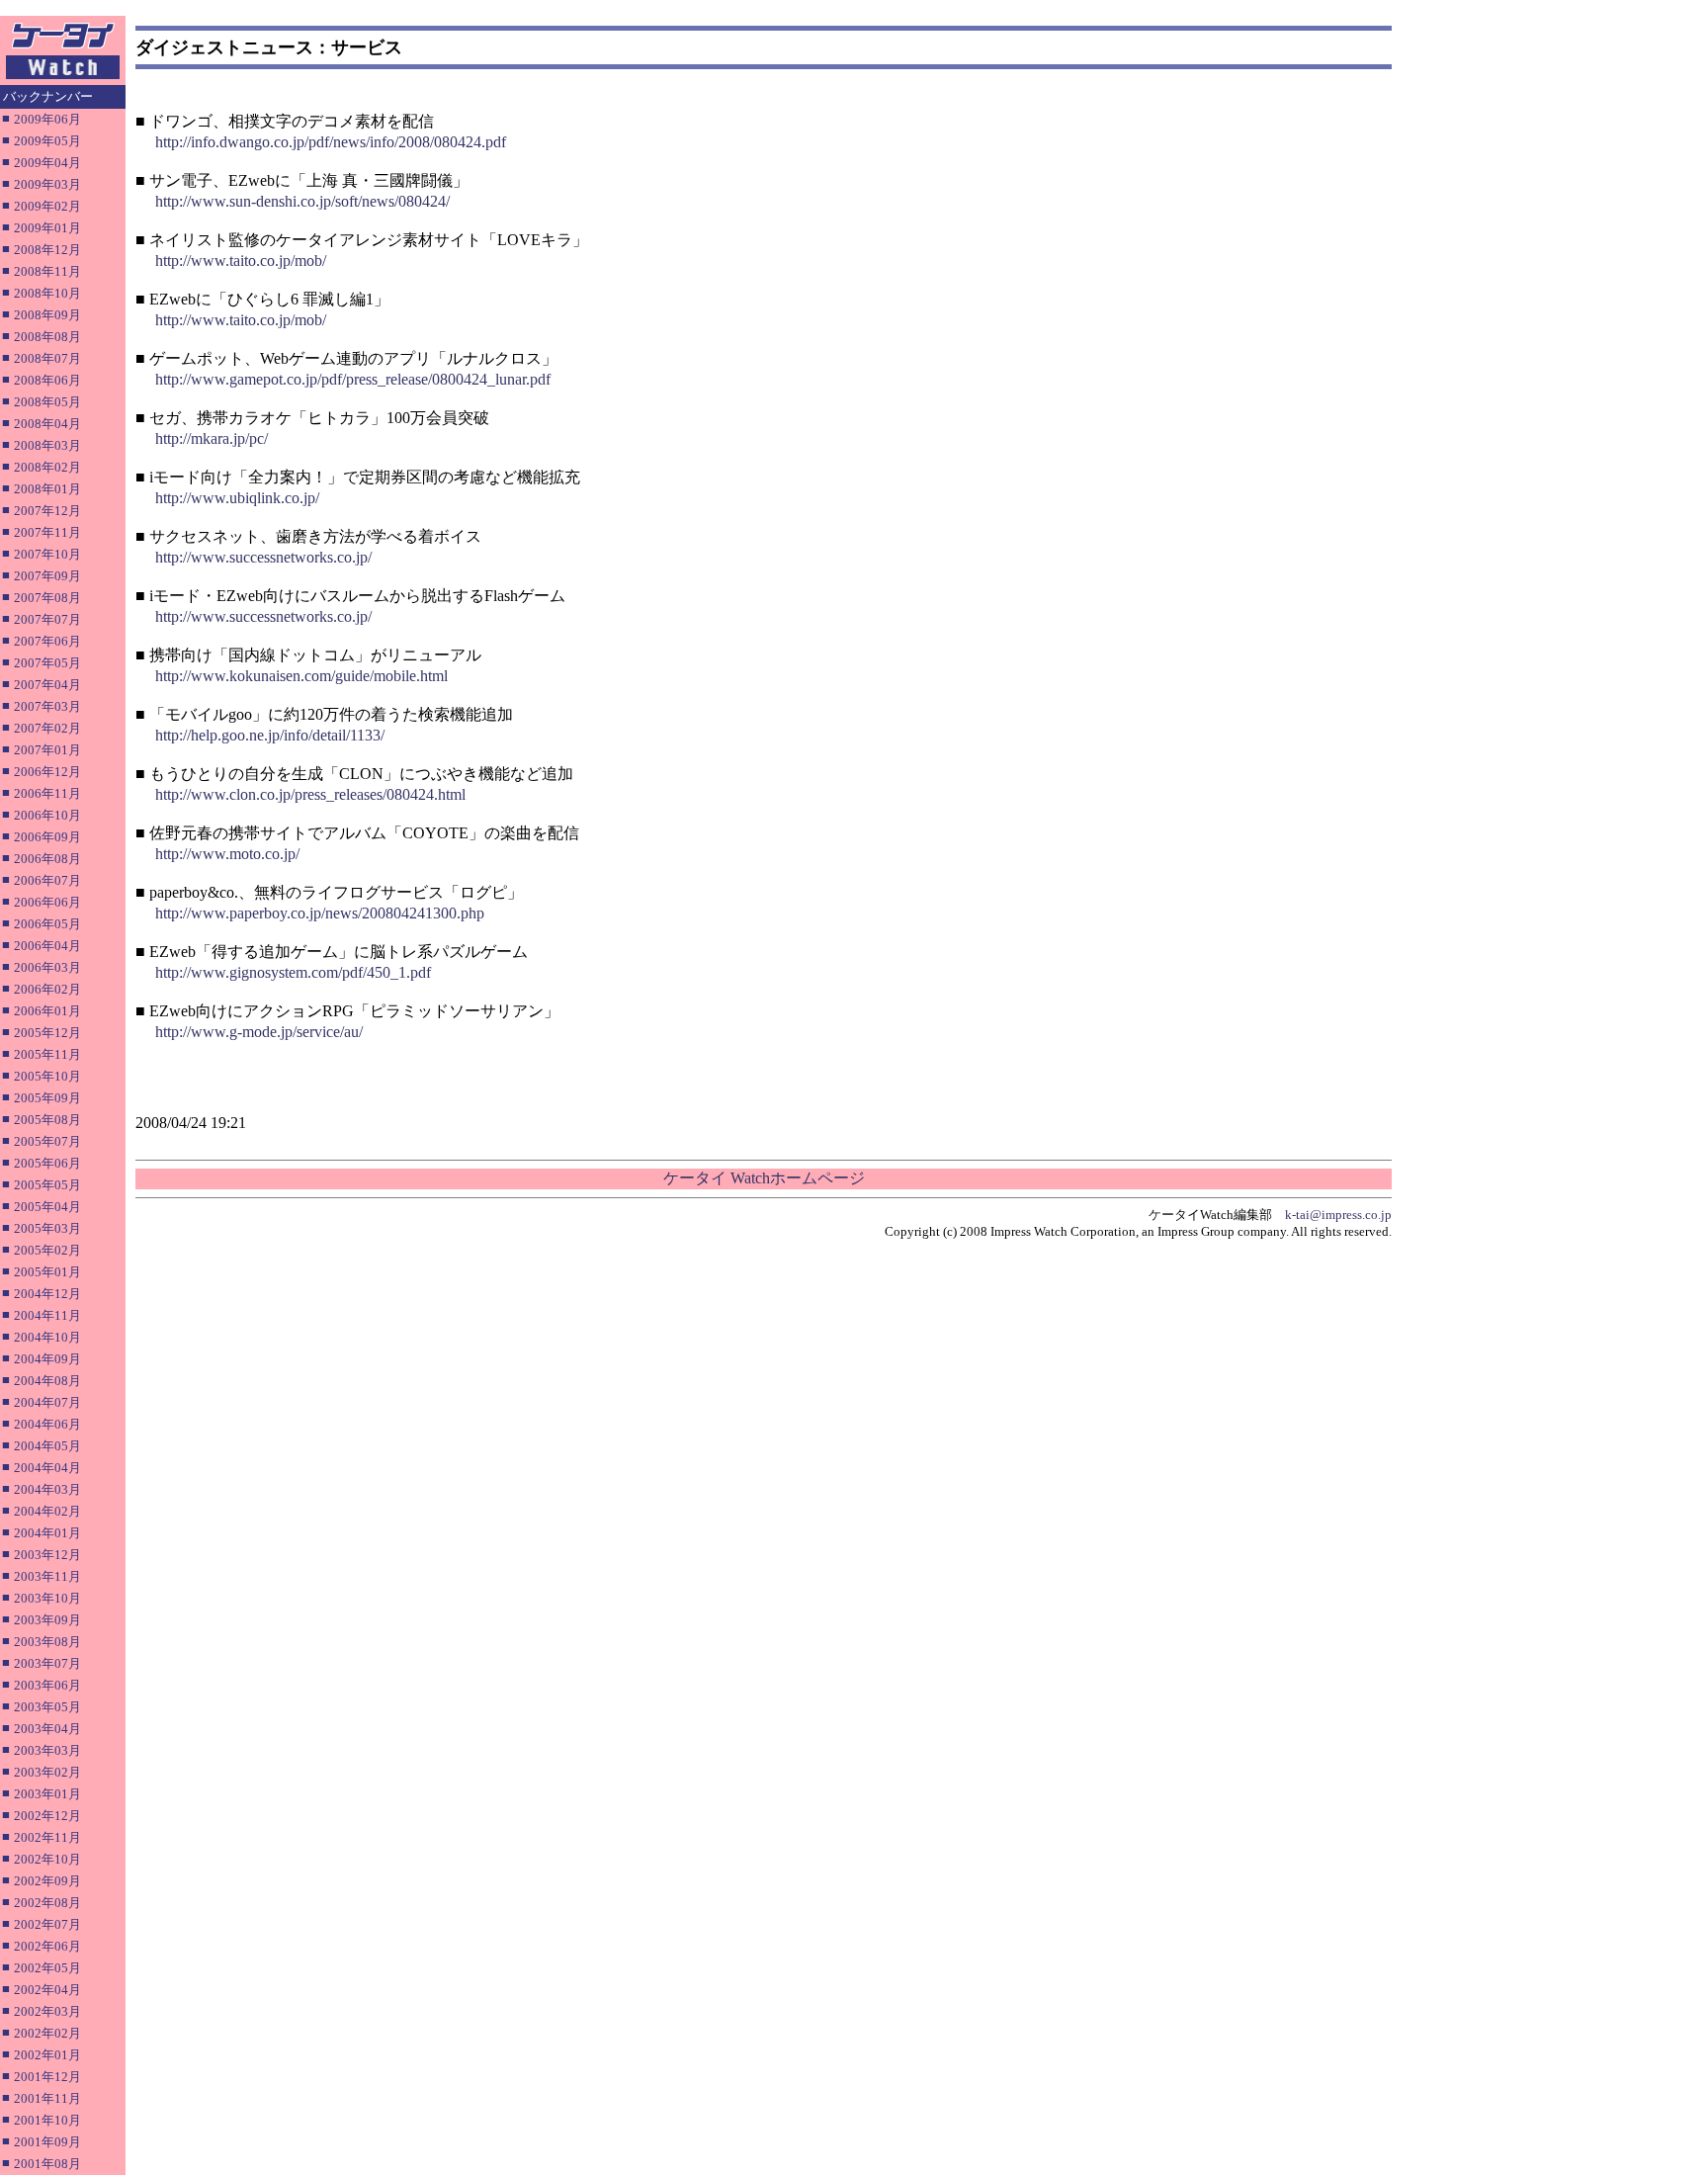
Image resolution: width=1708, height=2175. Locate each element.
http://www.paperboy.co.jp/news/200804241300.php (320, 913)
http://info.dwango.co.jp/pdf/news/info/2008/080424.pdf (331, 142)
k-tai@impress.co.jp (1338, 1215)
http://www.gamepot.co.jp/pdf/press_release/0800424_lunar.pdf (353, 379)
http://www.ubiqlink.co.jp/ (237, 498)
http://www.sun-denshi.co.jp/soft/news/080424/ (302, 201)
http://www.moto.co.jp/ (227, 854)
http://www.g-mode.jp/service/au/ (259, 1032)
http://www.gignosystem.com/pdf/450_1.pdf (293, 972)
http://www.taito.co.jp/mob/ (241, 261)
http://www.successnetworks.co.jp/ (263, 557)
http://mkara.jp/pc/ (212, 438)
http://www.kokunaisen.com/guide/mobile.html (301, 676)
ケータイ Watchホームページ (764, 1178)
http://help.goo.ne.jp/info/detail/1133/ (270, 735)
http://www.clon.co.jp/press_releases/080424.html (310, 794)
